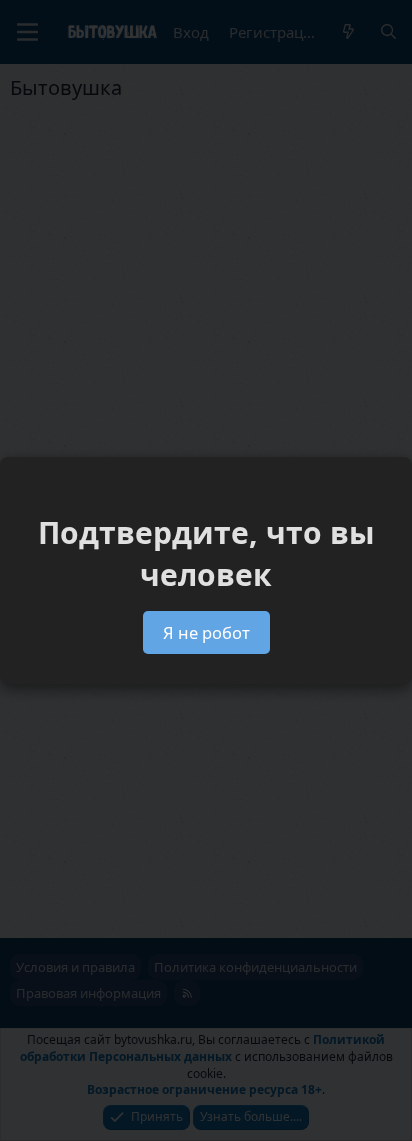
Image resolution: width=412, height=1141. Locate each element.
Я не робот (206, 632)
